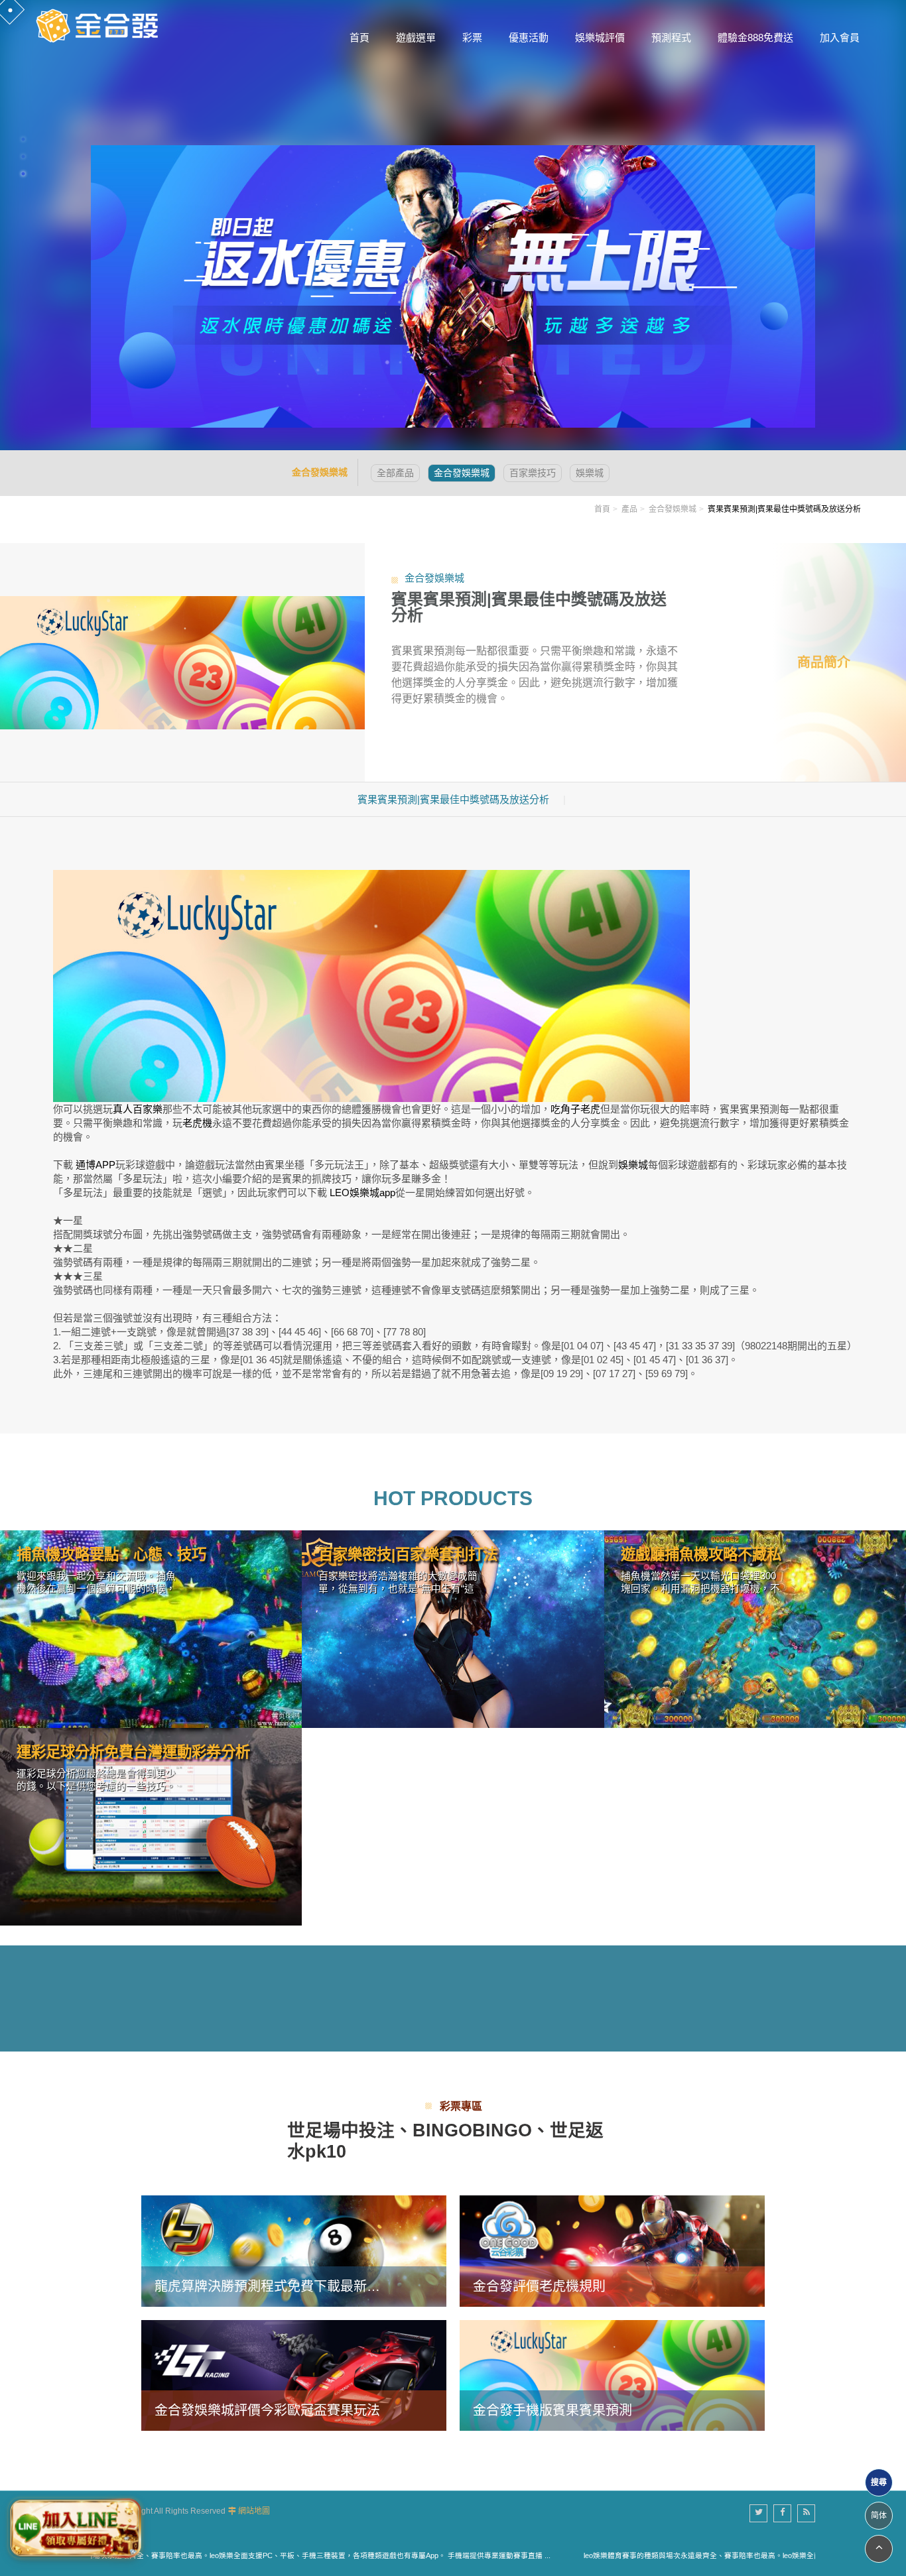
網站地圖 (254, 2511)
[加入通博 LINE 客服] (75, 2528)
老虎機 (197, 1123)
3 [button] (23, 174)
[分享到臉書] (782, 2513)
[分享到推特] (758, 2513)
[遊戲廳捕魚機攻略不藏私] (755, 1629)
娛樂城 (590, 473)
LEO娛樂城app (362, 1193)
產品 (629, 509)
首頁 (602, 509)
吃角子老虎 (575, 1109)
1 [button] (23, 139)
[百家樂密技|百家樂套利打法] (453, 1629)
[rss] (806, 2513)
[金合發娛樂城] (99, 25)
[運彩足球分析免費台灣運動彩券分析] (151, 1827)
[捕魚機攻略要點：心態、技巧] (151, 1629)
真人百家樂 (138, 1109)
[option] (453, 225)
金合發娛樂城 (462, 473)
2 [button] (23, 156)
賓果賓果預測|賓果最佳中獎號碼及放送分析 (453, 799)
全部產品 (395, 473)
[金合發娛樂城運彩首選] (453, 287)
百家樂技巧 (533, 473)
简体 (879, 2516)
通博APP (96, 1165)
